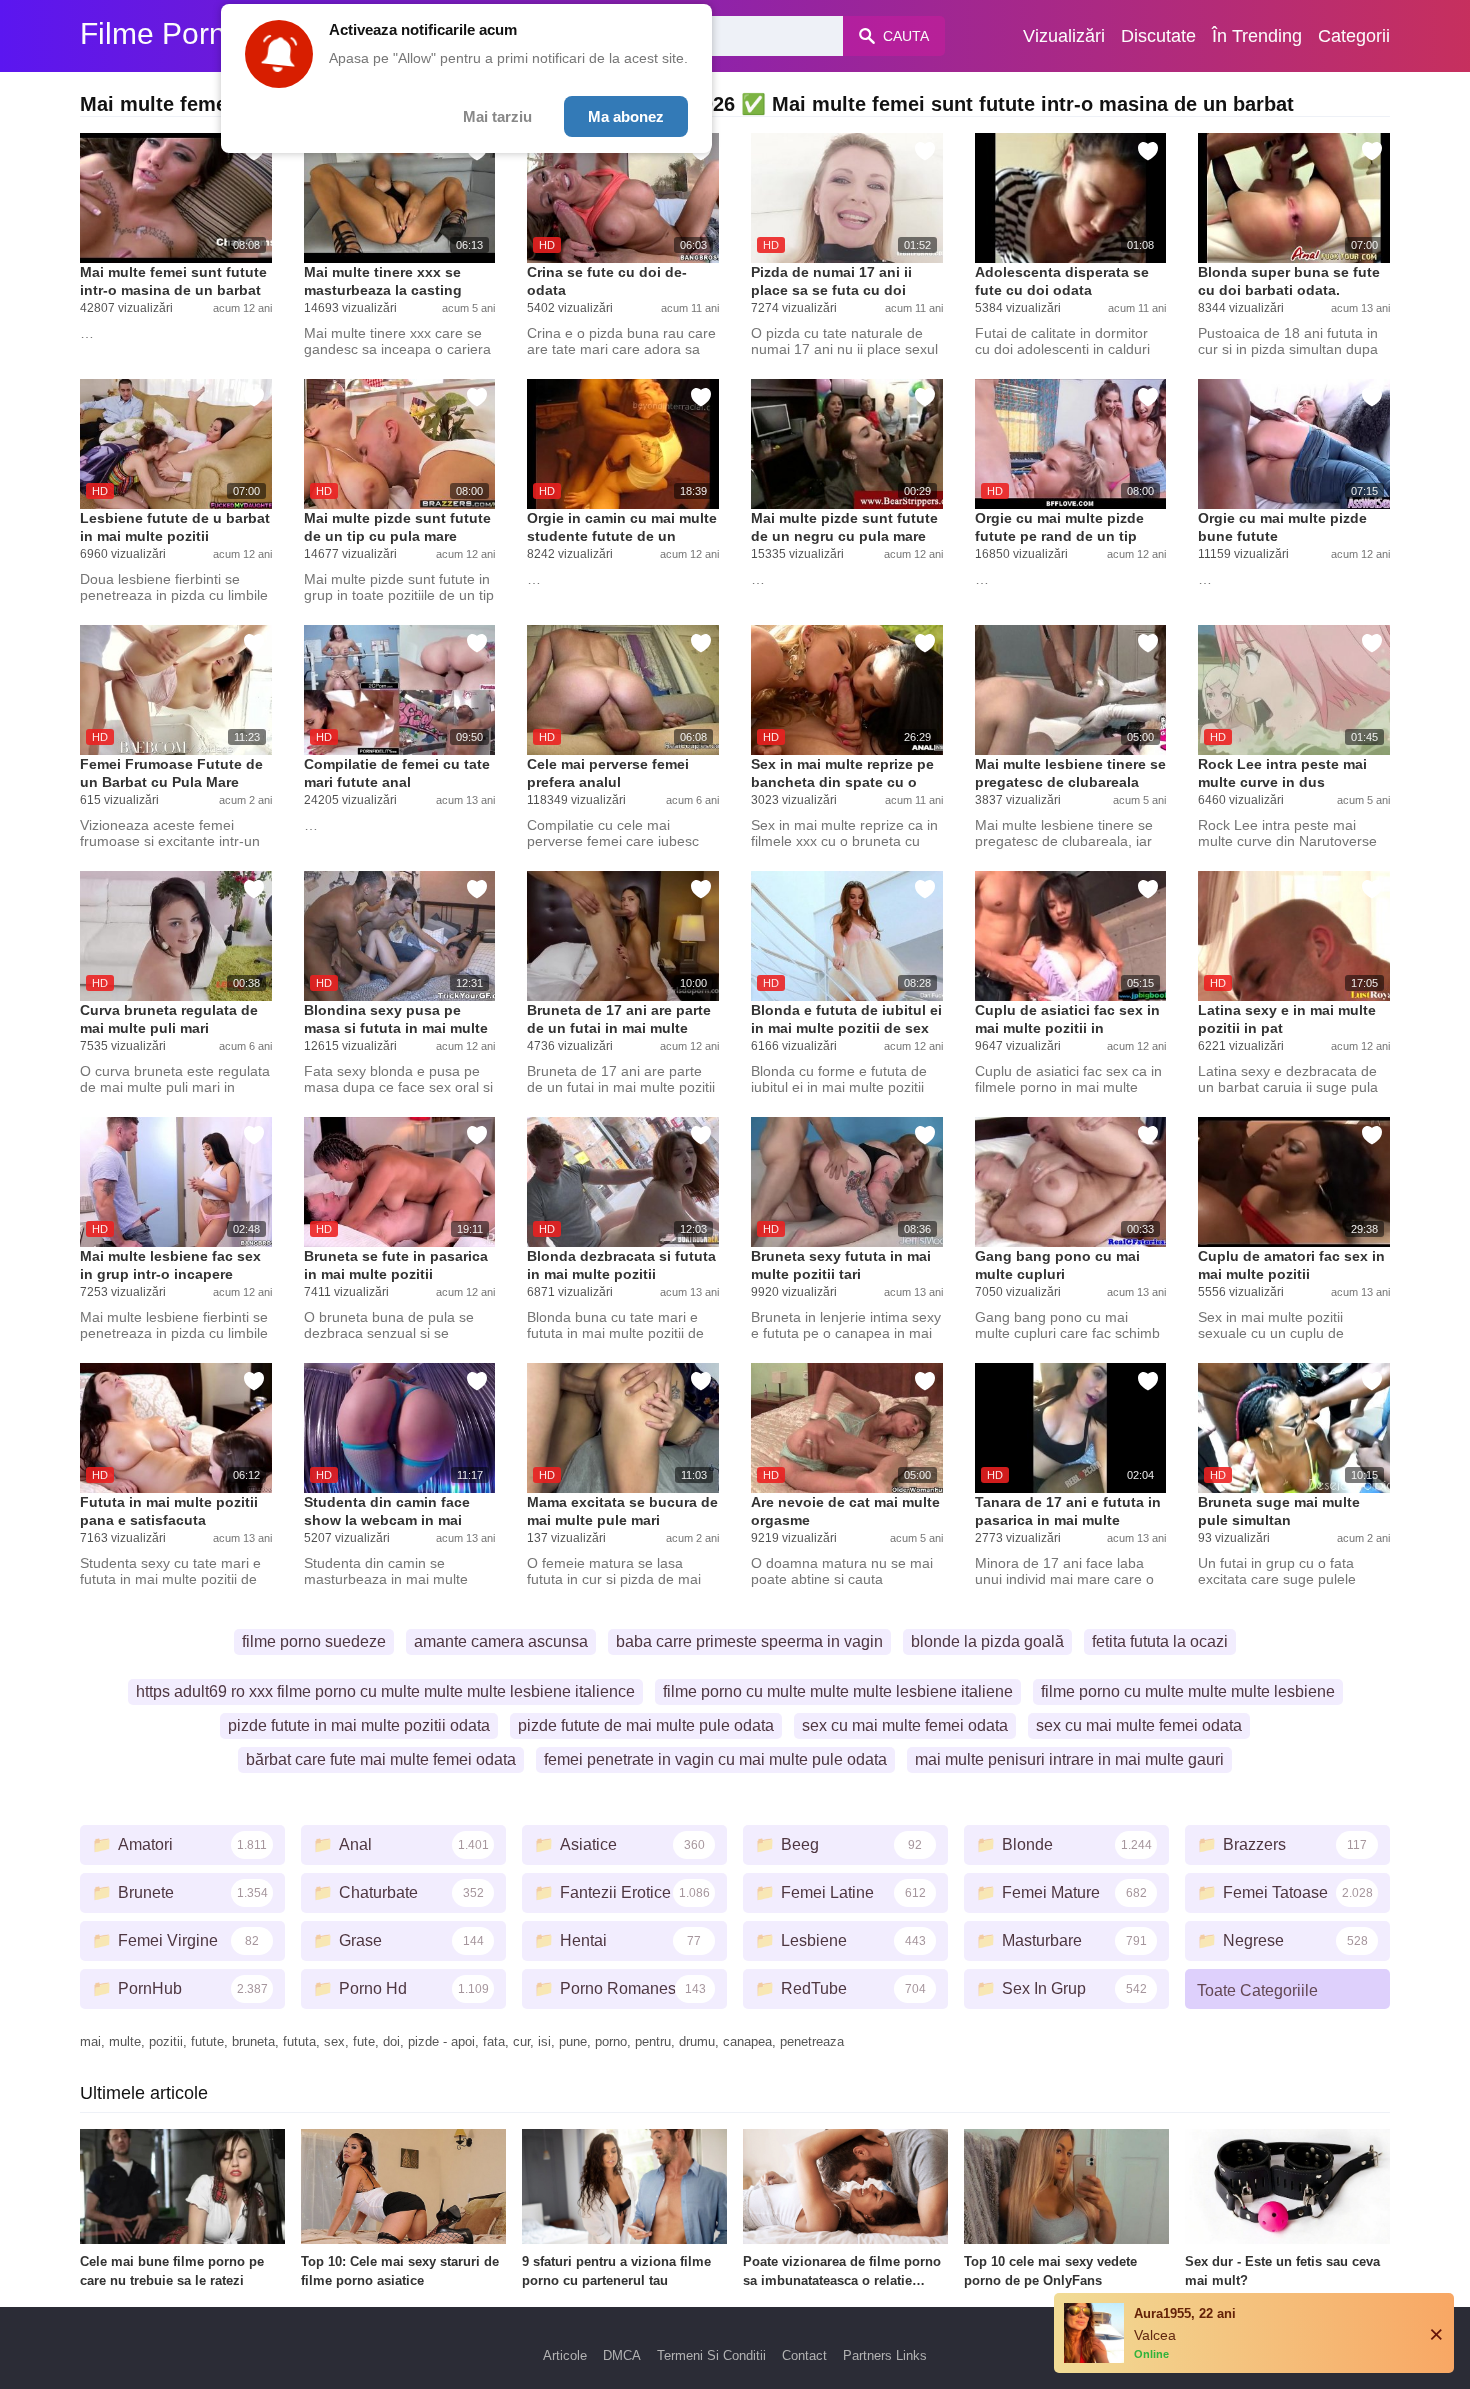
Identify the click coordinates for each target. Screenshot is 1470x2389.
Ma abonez (626, 116)
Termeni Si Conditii (711, 2355)
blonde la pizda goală (987, 1641)
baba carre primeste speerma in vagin (749, 1641)
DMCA (622, 2355)
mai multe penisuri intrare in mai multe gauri (1069, 1759)
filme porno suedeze (314, 1641)
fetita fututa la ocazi (1160, 1641)
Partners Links (885, 2355)
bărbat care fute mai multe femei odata (381, 1759)
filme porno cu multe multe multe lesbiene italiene (838, 1691)
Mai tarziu (497, 116)
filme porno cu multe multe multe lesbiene (1188, 1691)
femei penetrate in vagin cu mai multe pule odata (715, 1759)
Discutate (1158, 36)
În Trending (1257, 36)
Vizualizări (1064, 36)
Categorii (1354, 36)
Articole (565, 2355)
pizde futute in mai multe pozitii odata (359, 1725)
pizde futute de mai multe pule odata (646, 1725)
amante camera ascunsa (501, 1641)
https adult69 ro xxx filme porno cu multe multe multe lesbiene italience (385, 1691)
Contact (804, 2355)
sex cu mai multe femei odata (905, 1725)
